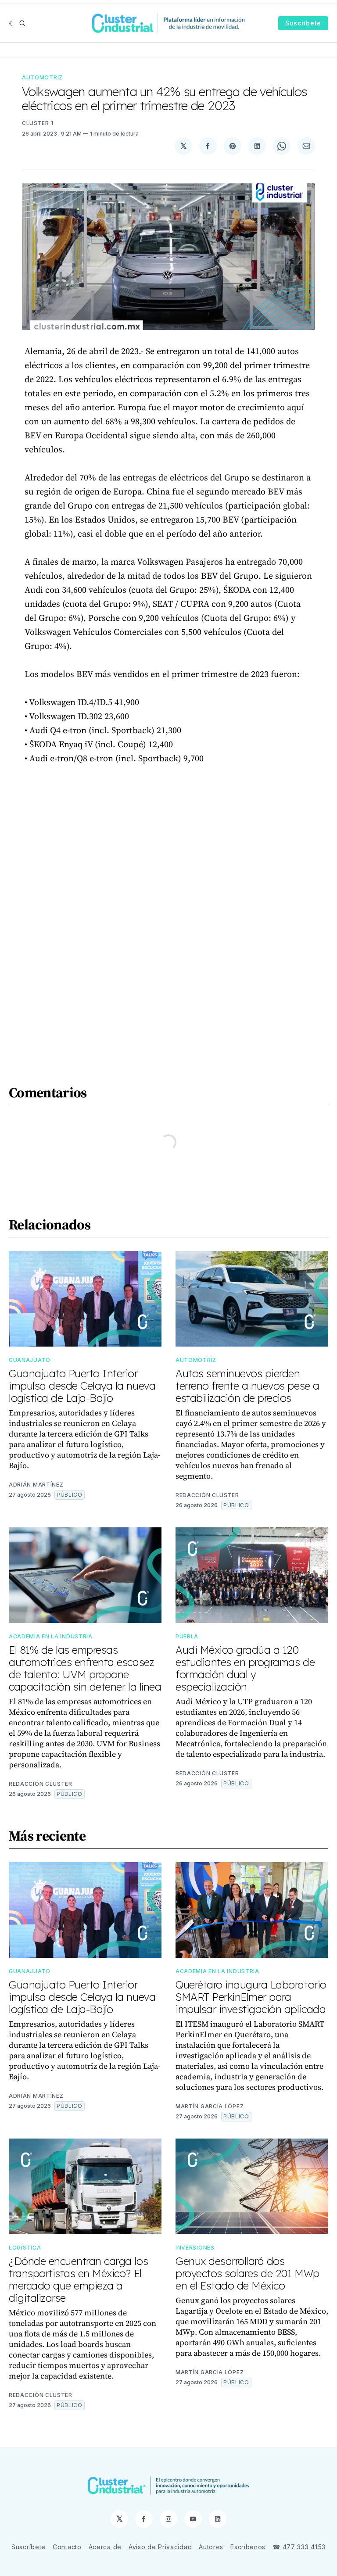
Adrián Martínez (36, 1485)
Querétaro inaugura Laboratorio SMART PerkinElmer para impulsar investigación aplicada (251, 1997)
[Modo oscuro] (12, 23)
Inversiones (195, 2248)
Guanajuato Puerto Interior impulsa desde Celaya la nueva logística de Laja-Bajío (82, 1386)
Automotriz (42, 77)
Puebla (187, 1636)
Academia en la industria (51, 1636)
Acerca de (105, 2547)
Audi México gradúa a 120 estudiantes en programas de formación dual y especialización (245, 1668)
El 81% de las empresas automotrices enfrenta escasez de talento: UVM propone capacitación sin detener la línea (85, 1668)
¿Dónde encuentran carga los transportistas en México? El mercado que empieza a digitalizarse (78, 2279)
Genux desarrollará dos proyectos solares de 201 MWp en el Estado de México (247, 2273)
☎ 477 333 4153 (299, 2547)
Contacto (67, 2547)
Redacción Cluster (207, 1495)
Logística (25, 2248)
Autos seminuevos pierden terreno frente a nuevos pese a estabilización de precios (247, 1386)
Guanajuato (30, 1360)
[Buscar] (22, 23)
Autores (211, 2547)
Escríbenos (248, 2547)
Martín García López (210, 2106)
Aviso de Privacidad (160, 2547)
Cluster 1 (38, 123)
